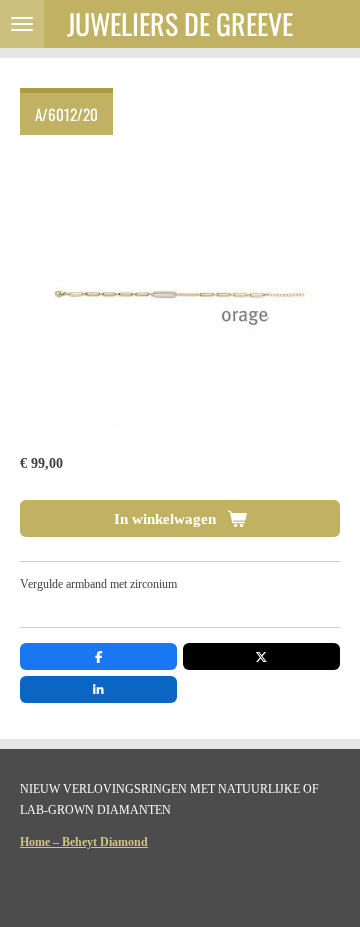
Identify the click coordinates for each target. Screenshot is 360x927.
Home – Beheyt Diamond (84, 842)
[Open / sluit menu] (22, 24)
